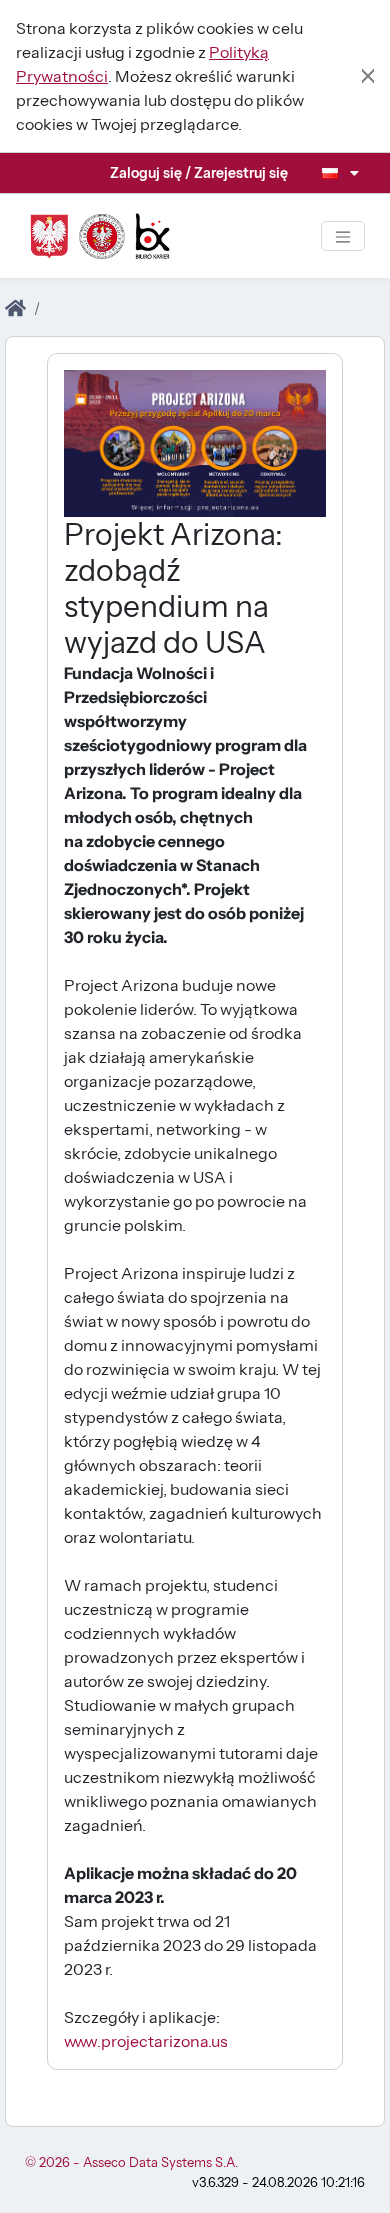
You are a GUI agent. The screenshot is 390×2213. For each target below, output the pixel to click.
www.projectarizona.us (146, 2041)
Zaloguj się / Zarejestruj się (199, 173)
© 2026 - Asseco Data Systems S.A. (131, 2162)
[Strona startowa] (15, 309)
